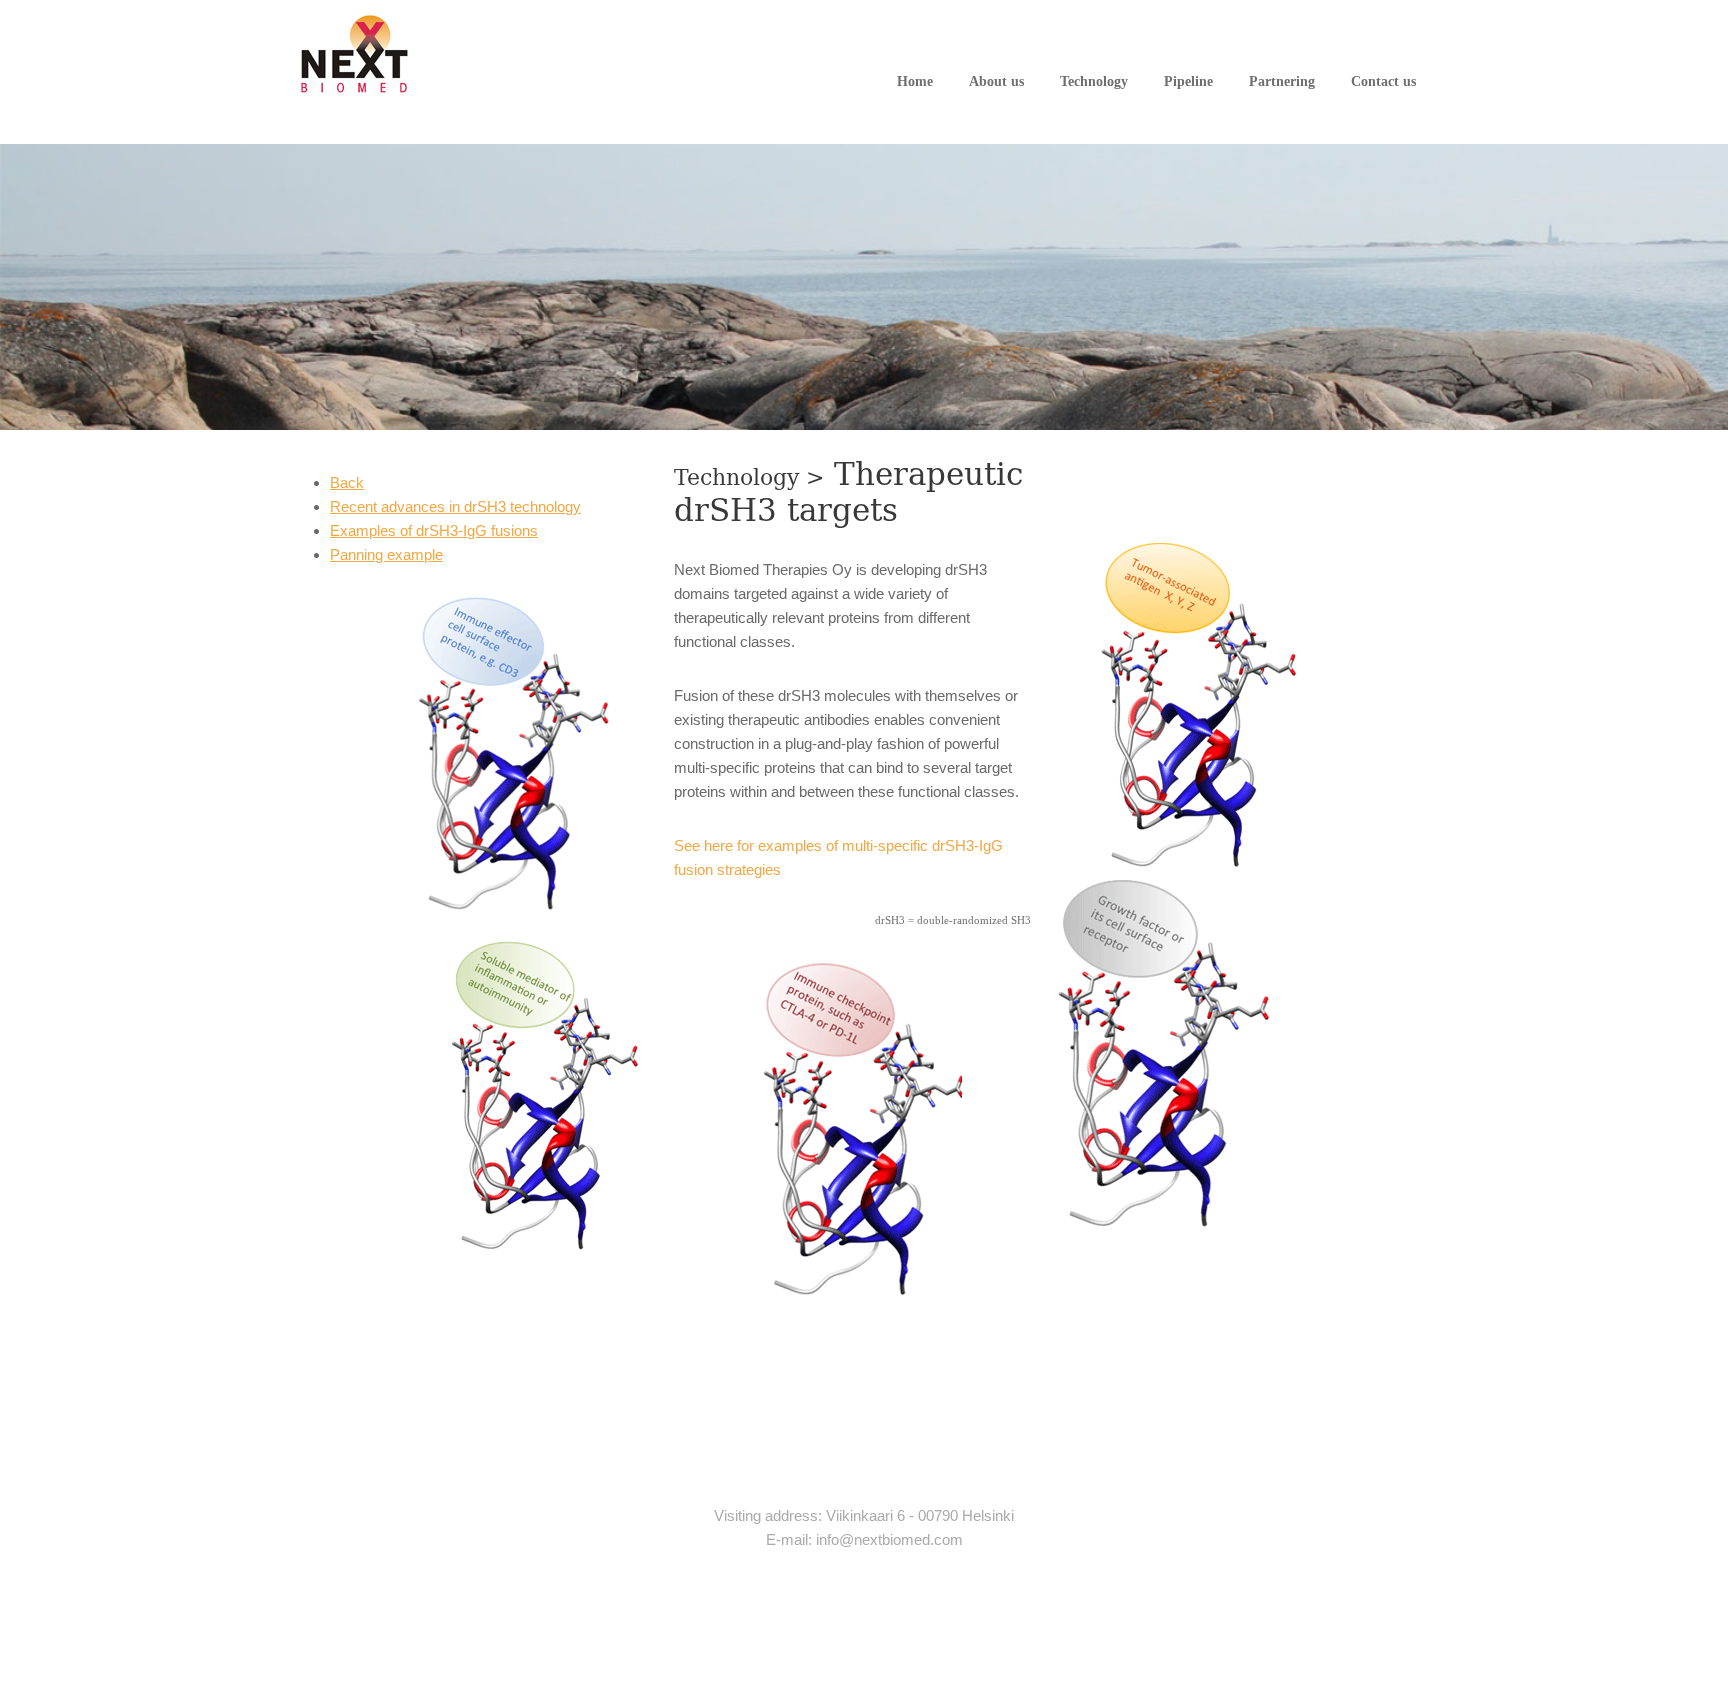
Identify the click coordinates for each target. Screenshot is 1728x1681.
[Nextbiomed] (355, 53)
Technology (1094, 81)
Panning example (386, 554)
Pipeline (1188, 81)
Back (347, 482)
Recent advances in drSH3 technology (455, 506)
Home (915, 81)
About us (996, 81)
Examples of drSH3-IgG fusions (434, 530)
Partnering (1282, 81)
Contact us (1383, 81)
